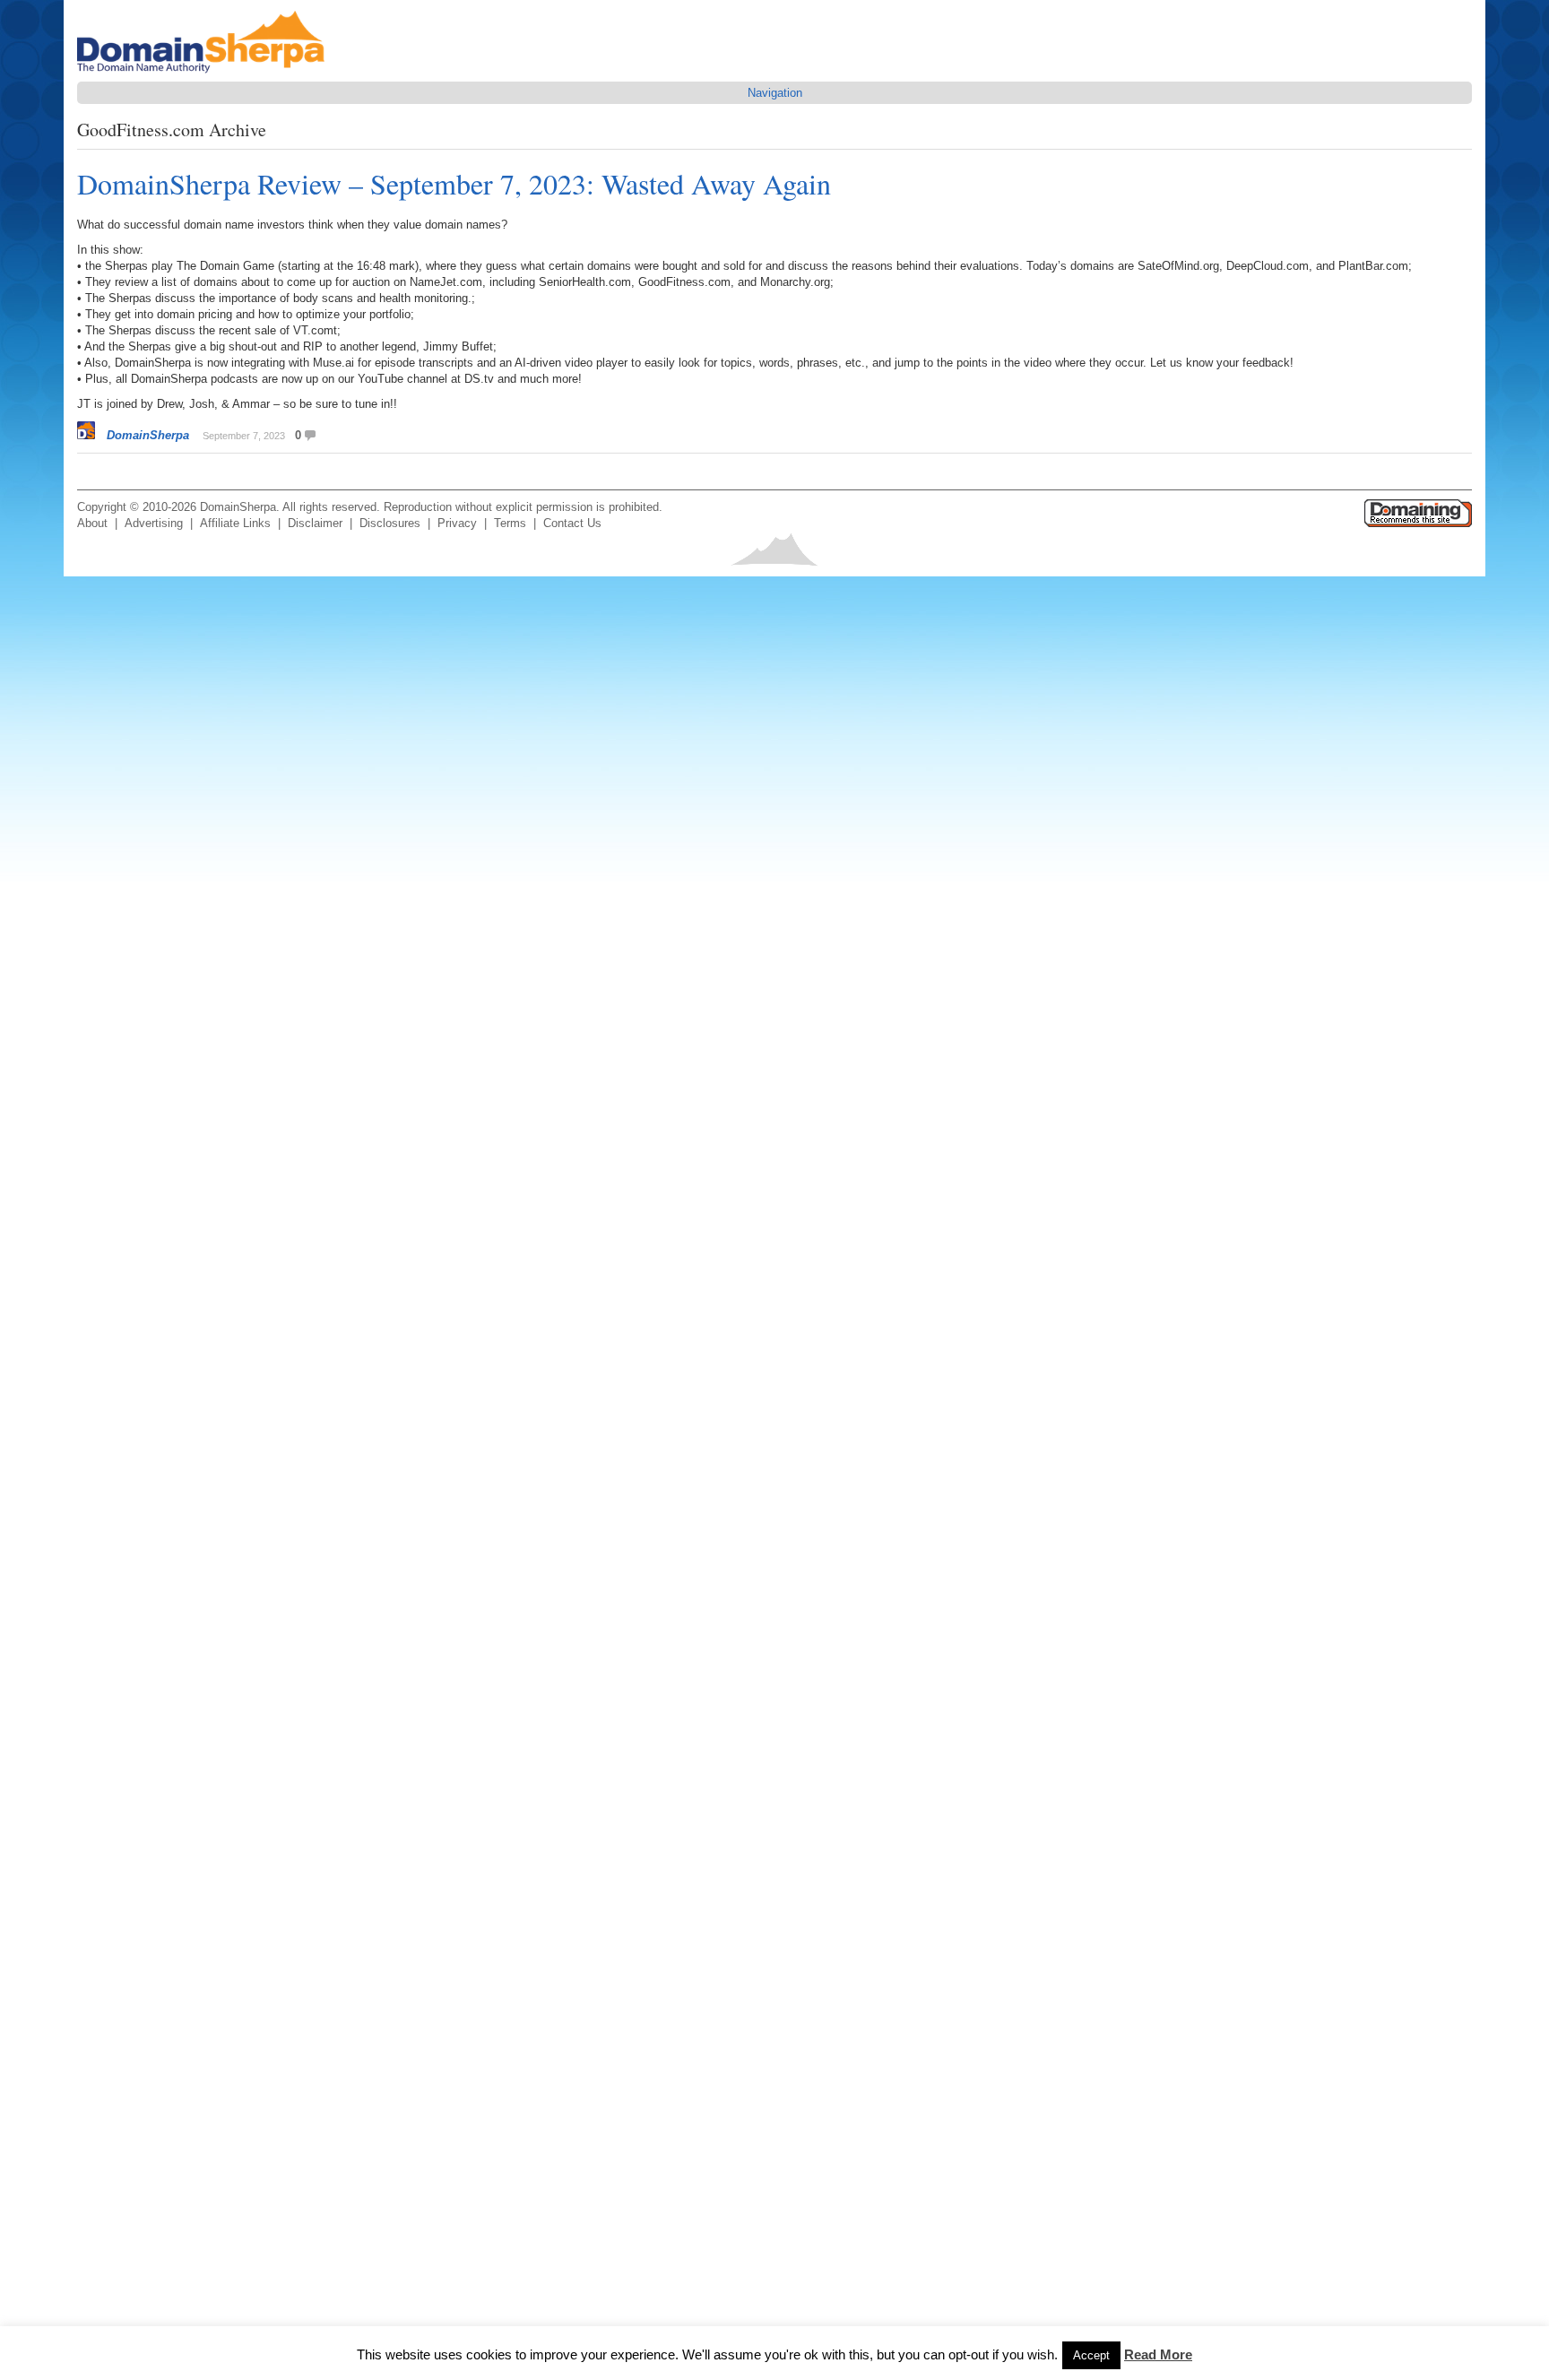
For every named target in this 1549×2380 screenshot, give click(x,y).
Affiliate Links (235, 523)
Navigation (775, 93)
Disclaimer (315, 523)
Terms (510, 523)
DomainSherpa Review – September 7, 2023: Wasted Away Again (454, 183)
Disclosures (390, 523)
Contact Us (572, 523)
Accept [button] (1091, 2355)
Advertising (154, 523)
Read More (1158, 2354)
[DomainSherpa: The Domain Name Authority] (205, 73)
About (92, 523)
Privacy (457, 523)
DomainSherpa (148, 435)
